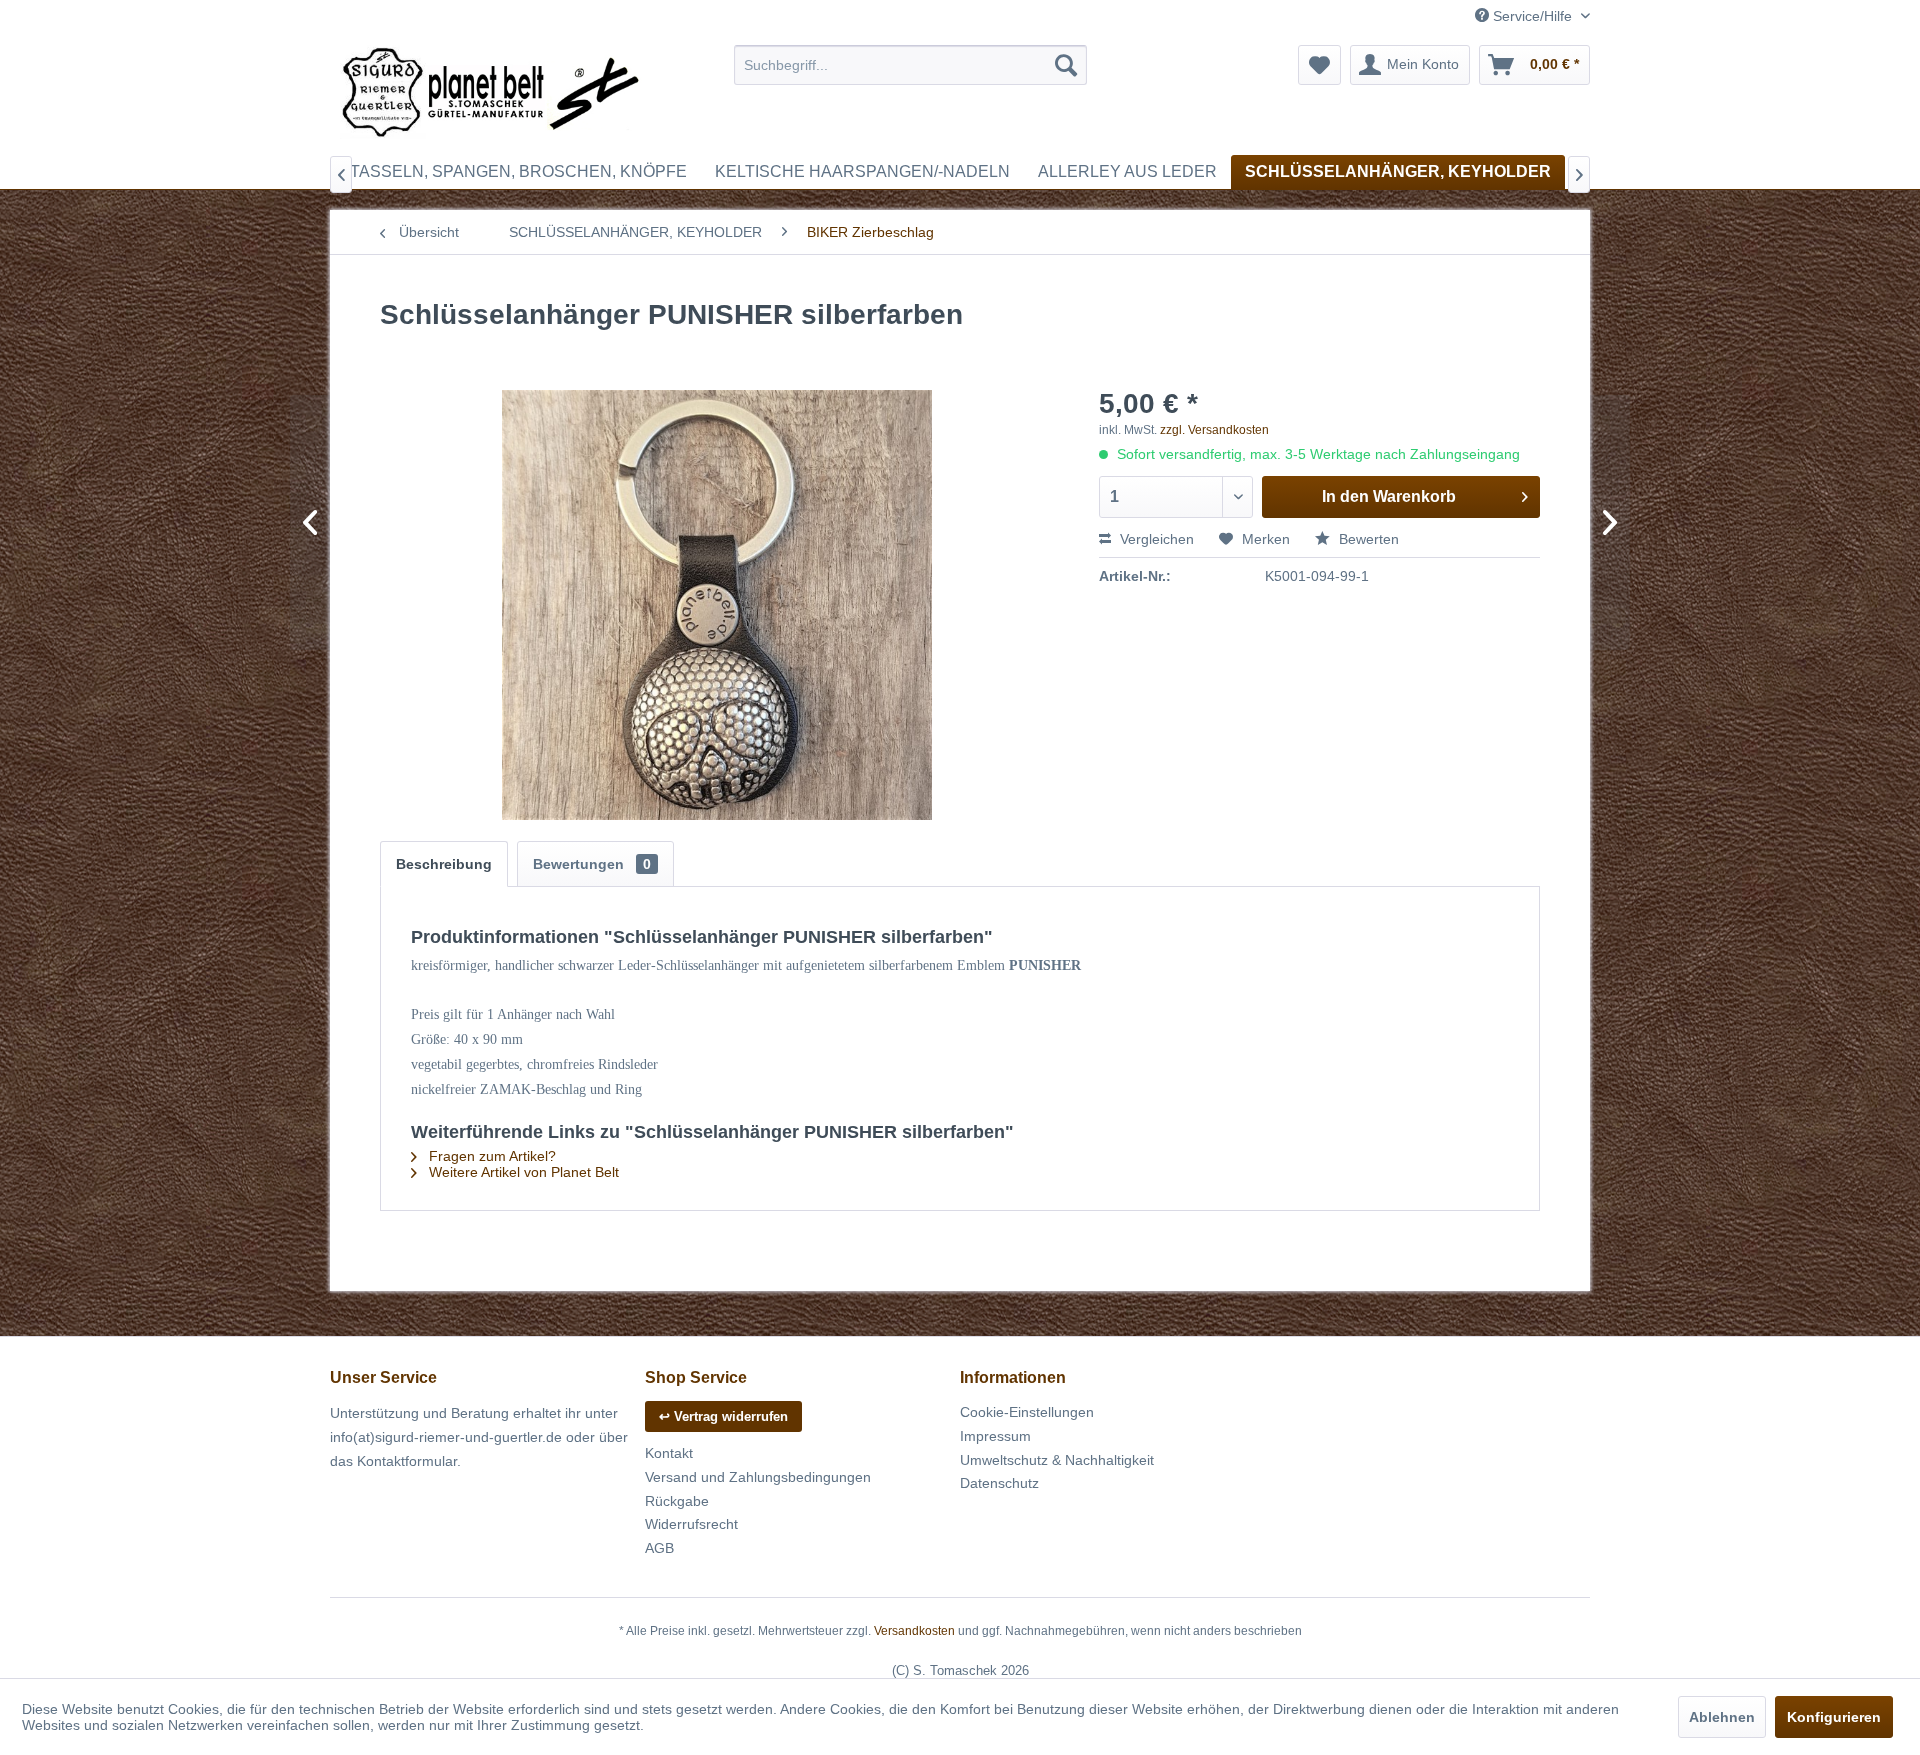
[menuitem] (910, 65)
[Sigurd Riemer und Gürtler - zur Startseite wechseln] (491, 95)
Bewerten (1367, 539)
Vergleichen (1155, 539)
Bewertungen (592, 864)
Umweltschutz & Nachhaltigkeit (1057, 1460)
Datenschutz (999, 1483)
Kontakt (669, 1453)
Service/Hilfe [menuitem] (1532, 16)
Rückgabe (677, 1501)
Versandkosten (914, 1631)
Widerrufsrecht (691, 1524)
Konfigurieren (1834, 1717)
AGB (659, 1548)
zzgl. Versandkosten (1214, 430)
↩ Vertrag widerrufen (723, 1416)
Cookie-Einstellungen (1027, 1412)
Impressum (995, 1436)
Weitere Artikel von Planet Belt (522, 1172)
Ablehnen (1722, 1717)
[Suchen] (1066, 65)
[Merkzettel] (1319, 65)
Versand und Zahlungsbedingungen (758, 1477)
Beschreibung (444, 864)
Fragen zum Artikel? (490, 1156)
